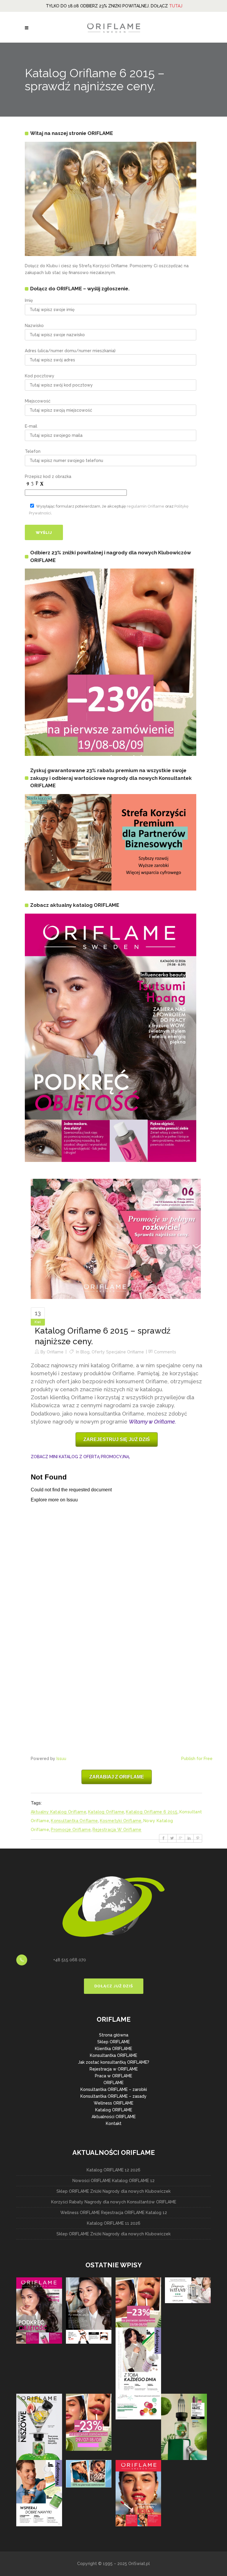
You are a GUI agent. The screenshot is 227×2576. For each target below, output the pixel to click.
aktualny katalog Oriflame (59, 1812)
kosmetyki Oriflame (121, 1821)
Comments (165, 1352)
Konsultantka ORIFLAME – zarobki (114, 2089)
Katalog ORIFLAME (114, 2110)
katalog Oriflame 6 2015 (152, 1812)
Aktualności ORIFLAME (114, 2117)
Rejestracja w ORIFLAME (114, 2069)
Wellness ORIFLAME (113, 2103)
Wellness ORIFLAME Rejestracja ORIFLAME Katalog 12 (114, 2213)
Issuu (61, 1759)
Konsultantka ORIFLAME (113, 2055)
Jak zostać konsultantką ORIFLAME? (114, 2062)
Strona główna (114, 2035)
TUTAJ (176, 6)
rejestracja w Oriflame (117, 1830)
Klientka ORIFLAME (113, 2049)
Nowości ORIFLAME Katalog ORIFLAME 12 (113, 2181)
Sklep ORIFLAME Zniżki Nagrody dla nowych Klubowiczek (113, 2191)
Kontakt (114, 2123)
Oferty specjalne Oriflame (118, 1352)
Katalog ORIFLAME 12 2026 (113, 2170)
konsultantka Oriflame (74, 1821)
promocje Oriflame (71, 1830)
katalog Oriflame (106, 1812)
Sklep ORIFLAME (113, 2042)
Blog (85, 1352)
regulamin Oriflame (146, 506)
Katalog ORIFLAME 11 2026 (114, 2223)
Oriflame (55, 1352)
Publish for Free (197, 1759)
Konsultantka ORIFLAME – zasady (113, 2096)
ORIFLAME (113, 2083)
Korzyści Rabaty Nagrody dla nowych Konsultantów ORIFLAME (114, 2202)
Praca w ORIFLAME (113, 2076)
